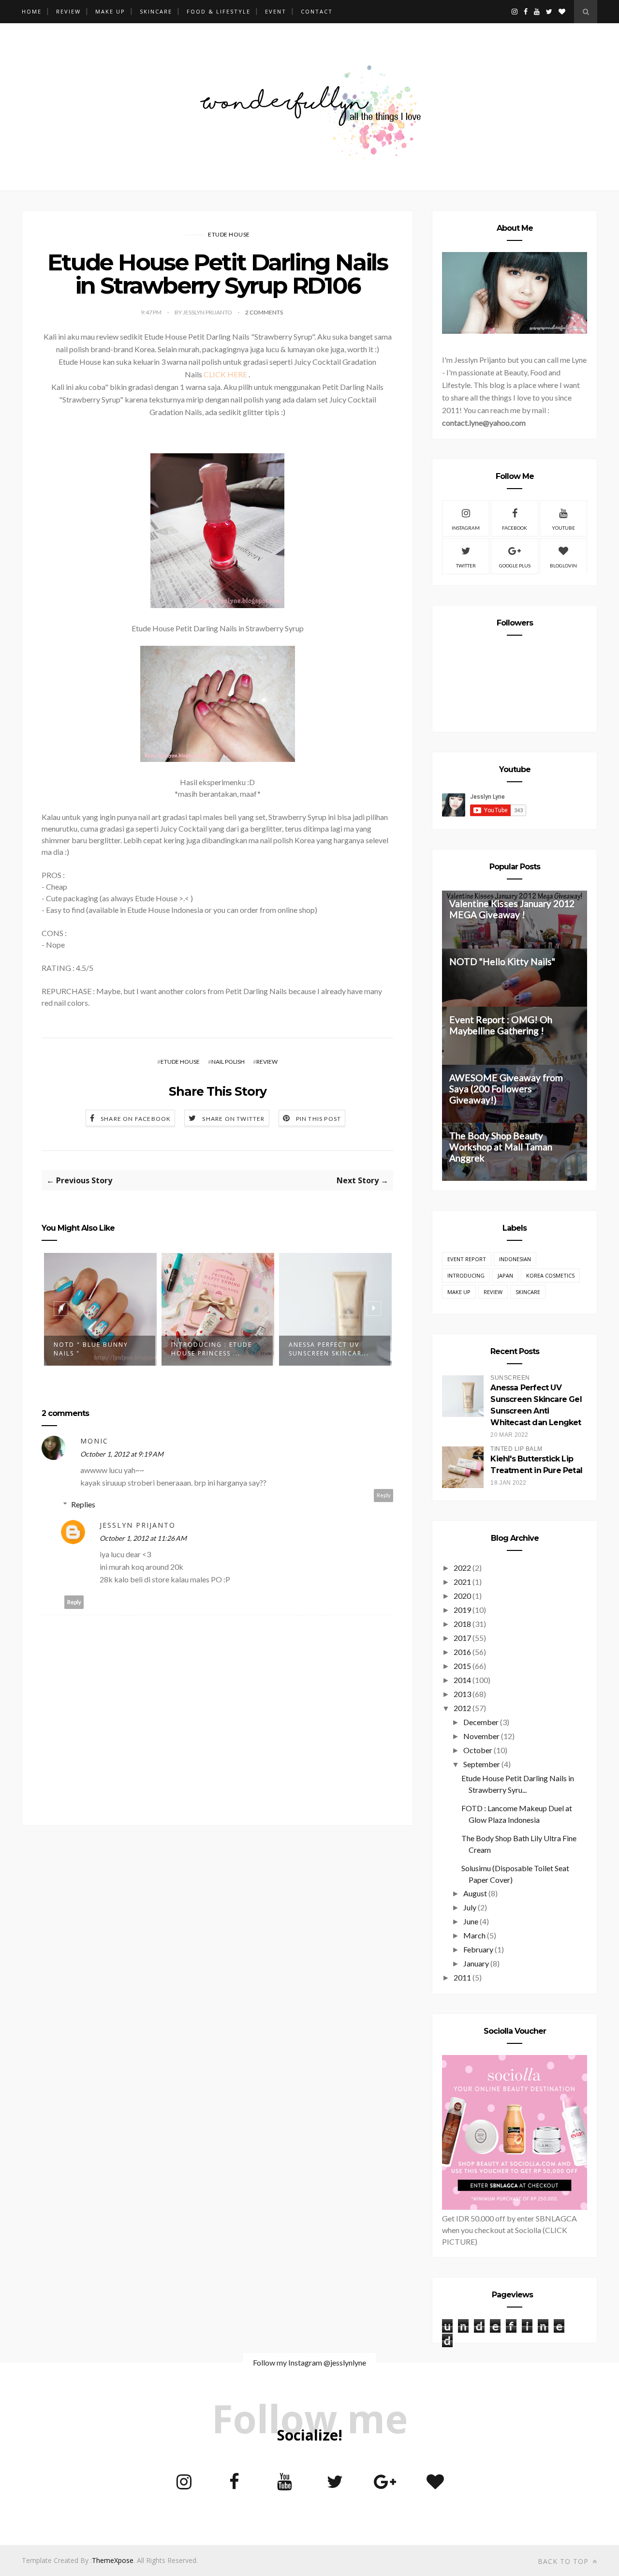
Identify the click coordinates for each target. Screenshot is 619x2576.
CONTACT (317, 11)
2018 (462, 1624)
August (475, 1893)
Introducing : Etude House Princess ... (212, 1349)
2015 (462, 1666)
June (471, 1921)
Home (32, 11)
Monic (94, 1441)
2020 (462, 1596)
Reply (384, 1495)
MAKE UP (110, 11)
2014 (462, 1680)
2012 (462, 1708)
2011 (462, 1977)
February (478, 1949)
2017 (462, 1638)
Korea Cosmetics (550, 1275)
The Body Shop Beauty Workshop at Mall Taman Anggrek (501, 1147)
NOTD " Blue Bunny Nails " (91, 1349)
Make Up (459, 1292)
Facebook (515, 528)
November (481, 1736)
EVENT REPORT (467, 1259)
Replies (83, 1504)
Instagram (466, 528)
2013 (462, 1694)
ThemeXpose (113, 2560)
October (478, 1750)
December (481, 1722)
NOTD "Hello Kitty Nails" (502, 961)
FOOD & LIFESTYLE (219, 11)
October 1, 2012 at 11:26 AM (143, 1538)
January (476, 1963)
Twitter (466, 566)
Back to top (564, 2561)
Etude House (229, 234)
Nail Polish (228, 1062)
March (474, 1935)
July (470, 1907)
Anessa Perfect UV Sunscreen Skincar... (329, 1349)
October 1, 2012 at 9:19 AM (122, 1454)
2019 (462, 1610)
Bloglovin (563, 566)
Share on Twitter (233, 1119)
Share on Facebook (136, 1119)
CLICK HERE (225, 374)
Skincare (528, 1292)
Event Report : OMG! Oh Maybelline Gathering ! (501, 1025)
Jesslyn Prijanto (138, 1525)
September (482, 1764)
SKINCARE (156, 11)
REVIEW (68, 11)
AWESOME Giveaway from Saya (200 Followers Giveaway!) (506, 1089)
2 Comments (264, 312)
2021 (462, 1582)
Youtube (563, 528)
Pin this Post (319, 1119)
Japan (505, 1275)
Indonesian (515, 1259)
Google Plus (515, 566)
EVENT (276, 11)
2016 (462, 1652)
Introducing (466, 1275)
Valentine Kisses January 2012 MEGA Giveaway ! (512, 909)
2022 (462, 1568)
